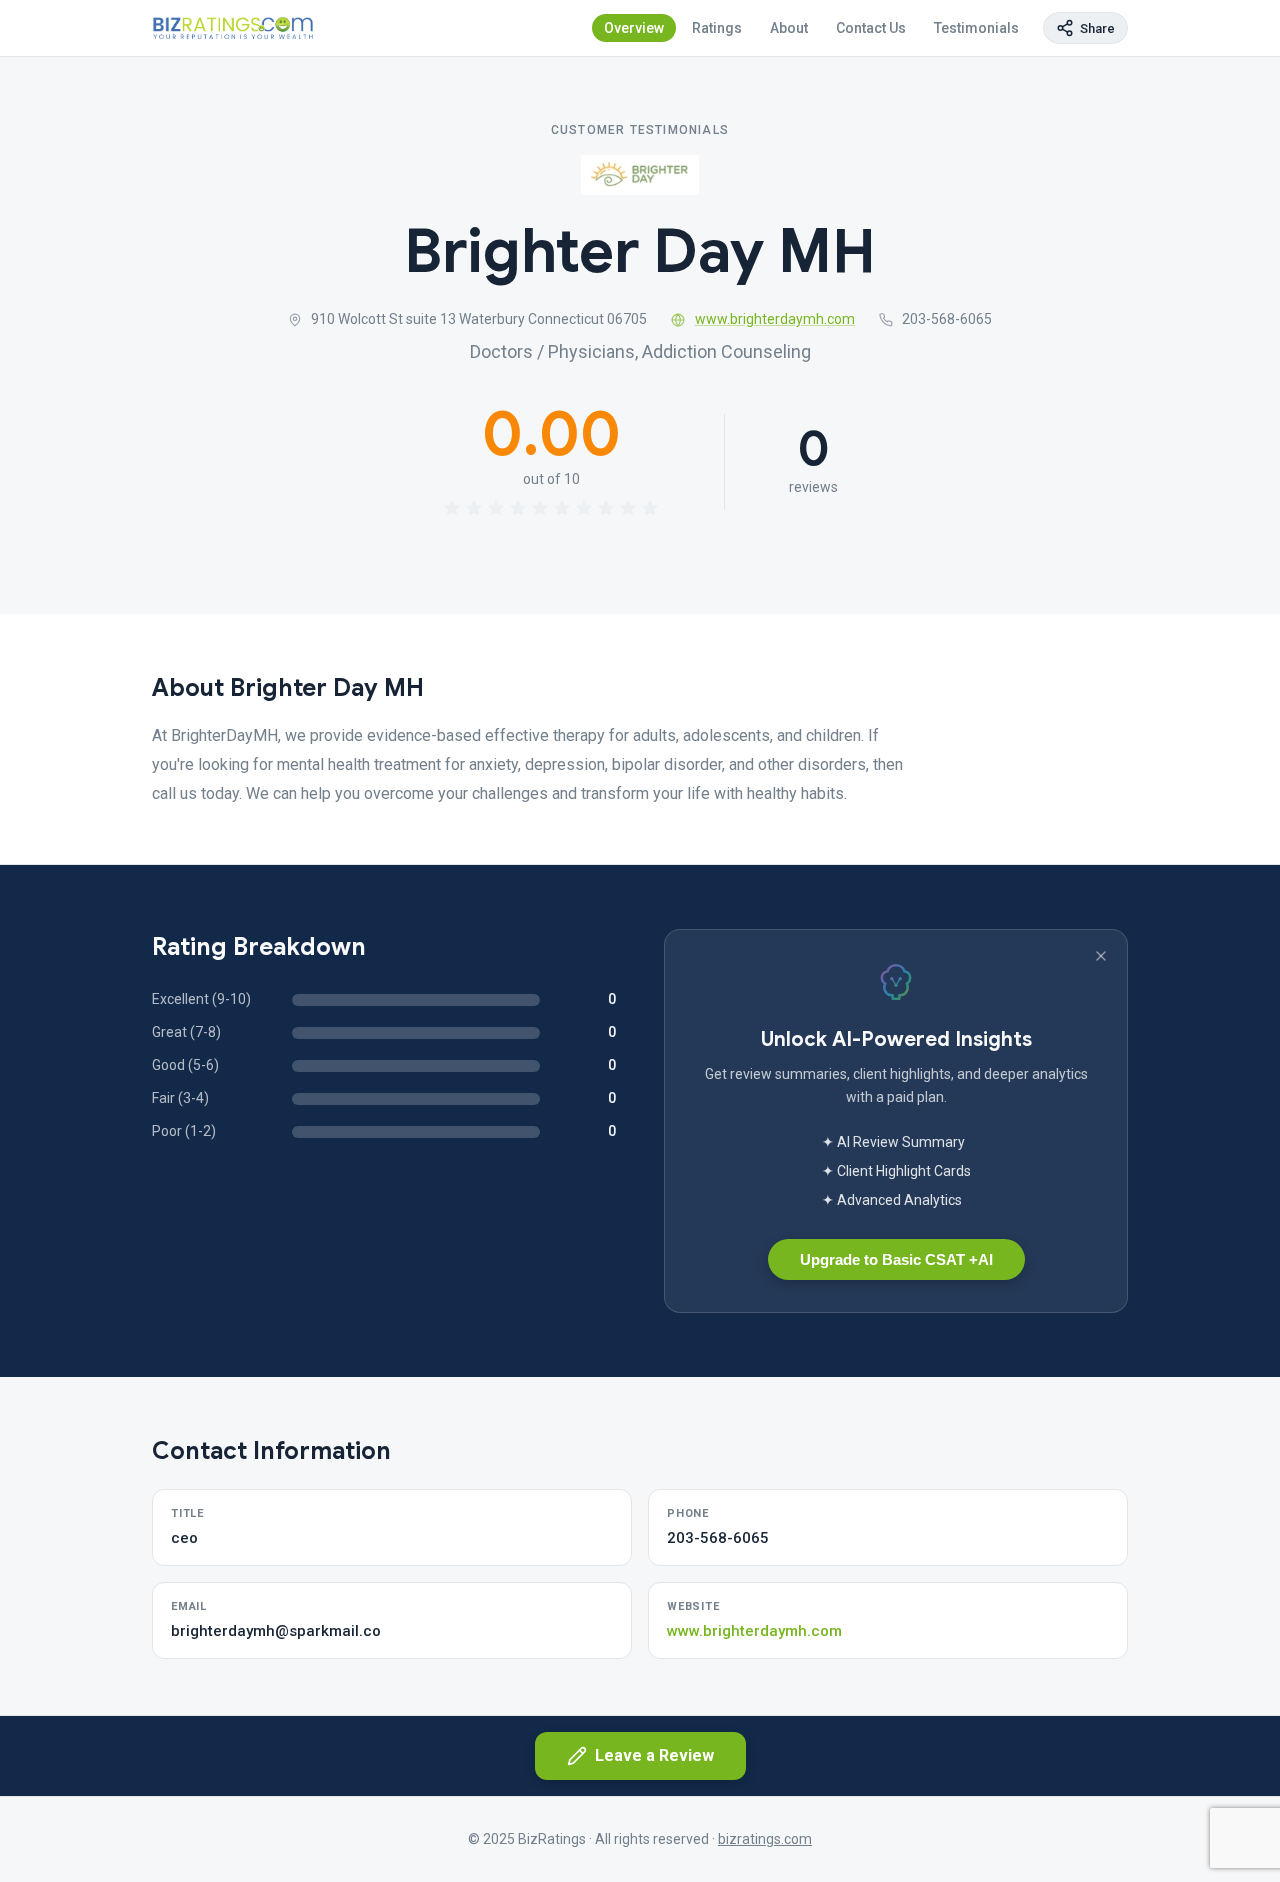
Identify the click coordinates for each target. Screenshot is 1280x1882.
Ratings (717, 28)
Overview (634, 28)
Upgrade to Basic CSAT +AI (896, 1259)
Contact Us (871, 28)
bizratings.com (765, 1839)
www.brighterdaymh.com (775, 319)
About (789, 28)
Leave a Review (654, 1755)
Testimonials (976, 28)
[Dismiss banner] (1101, 956)
